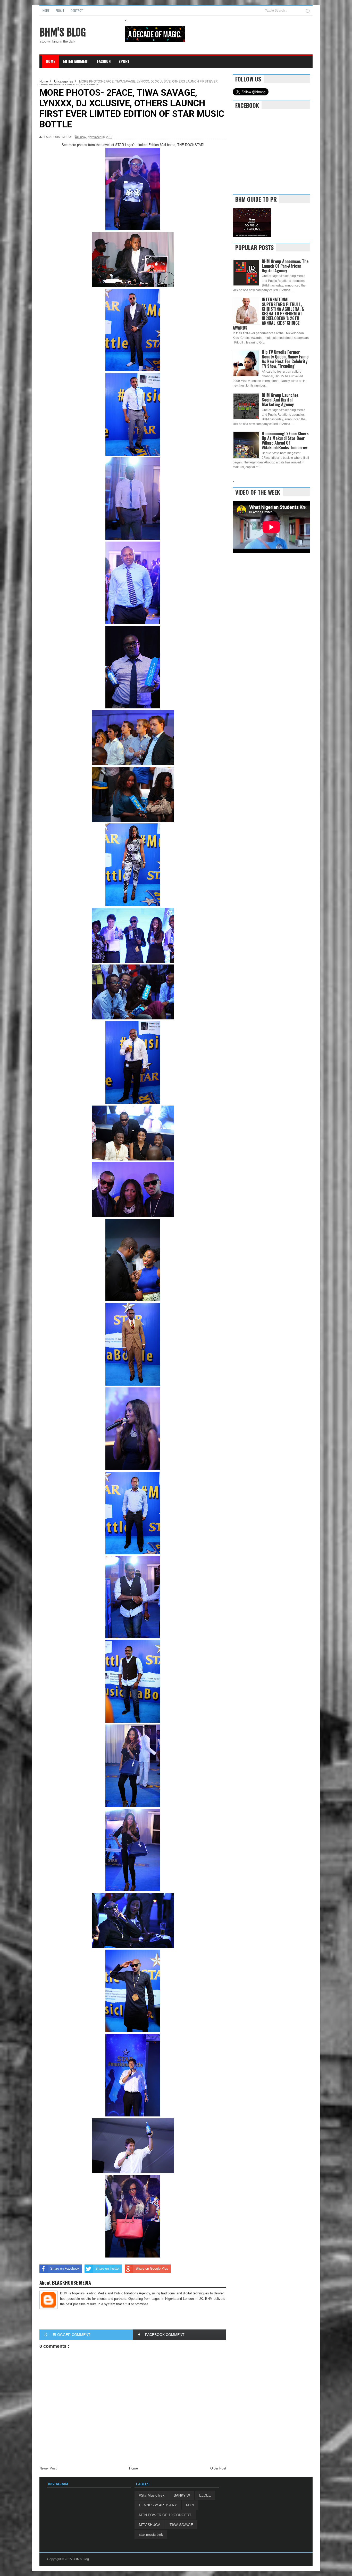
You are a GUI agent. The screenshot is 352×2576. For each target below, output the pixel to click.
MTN (190, 2505)
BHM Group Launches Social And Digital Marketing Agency (280, 400)
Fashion (104, 61)
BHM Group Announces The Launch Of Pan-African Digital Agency (285, 266)
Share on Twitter (107, 2268)
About (60, 10)
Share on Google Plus (152, 2268)
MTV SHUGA (150, 2525)
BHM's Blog (63, 32)
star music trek (151, 2534)
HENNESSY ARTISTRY (158, 2505)
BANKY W (182, 2495)
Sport (124, 61)
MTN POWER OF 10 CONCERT (165, 2515)
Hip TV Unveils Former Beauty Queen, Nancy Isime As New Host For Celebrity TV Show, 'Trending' (285, 359)
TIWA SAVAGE (181, 2525)
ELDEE (205, 2495)
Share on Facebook (65, 2268)
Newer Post (48, 2468)
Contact (77, 10)
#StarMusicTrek (152, 2495)
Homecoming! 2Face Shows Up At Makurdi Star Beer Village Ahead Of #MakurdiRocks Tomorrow (285, 441)
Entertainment (76, 61)
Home (46, 10)
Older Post (218, 2468)
